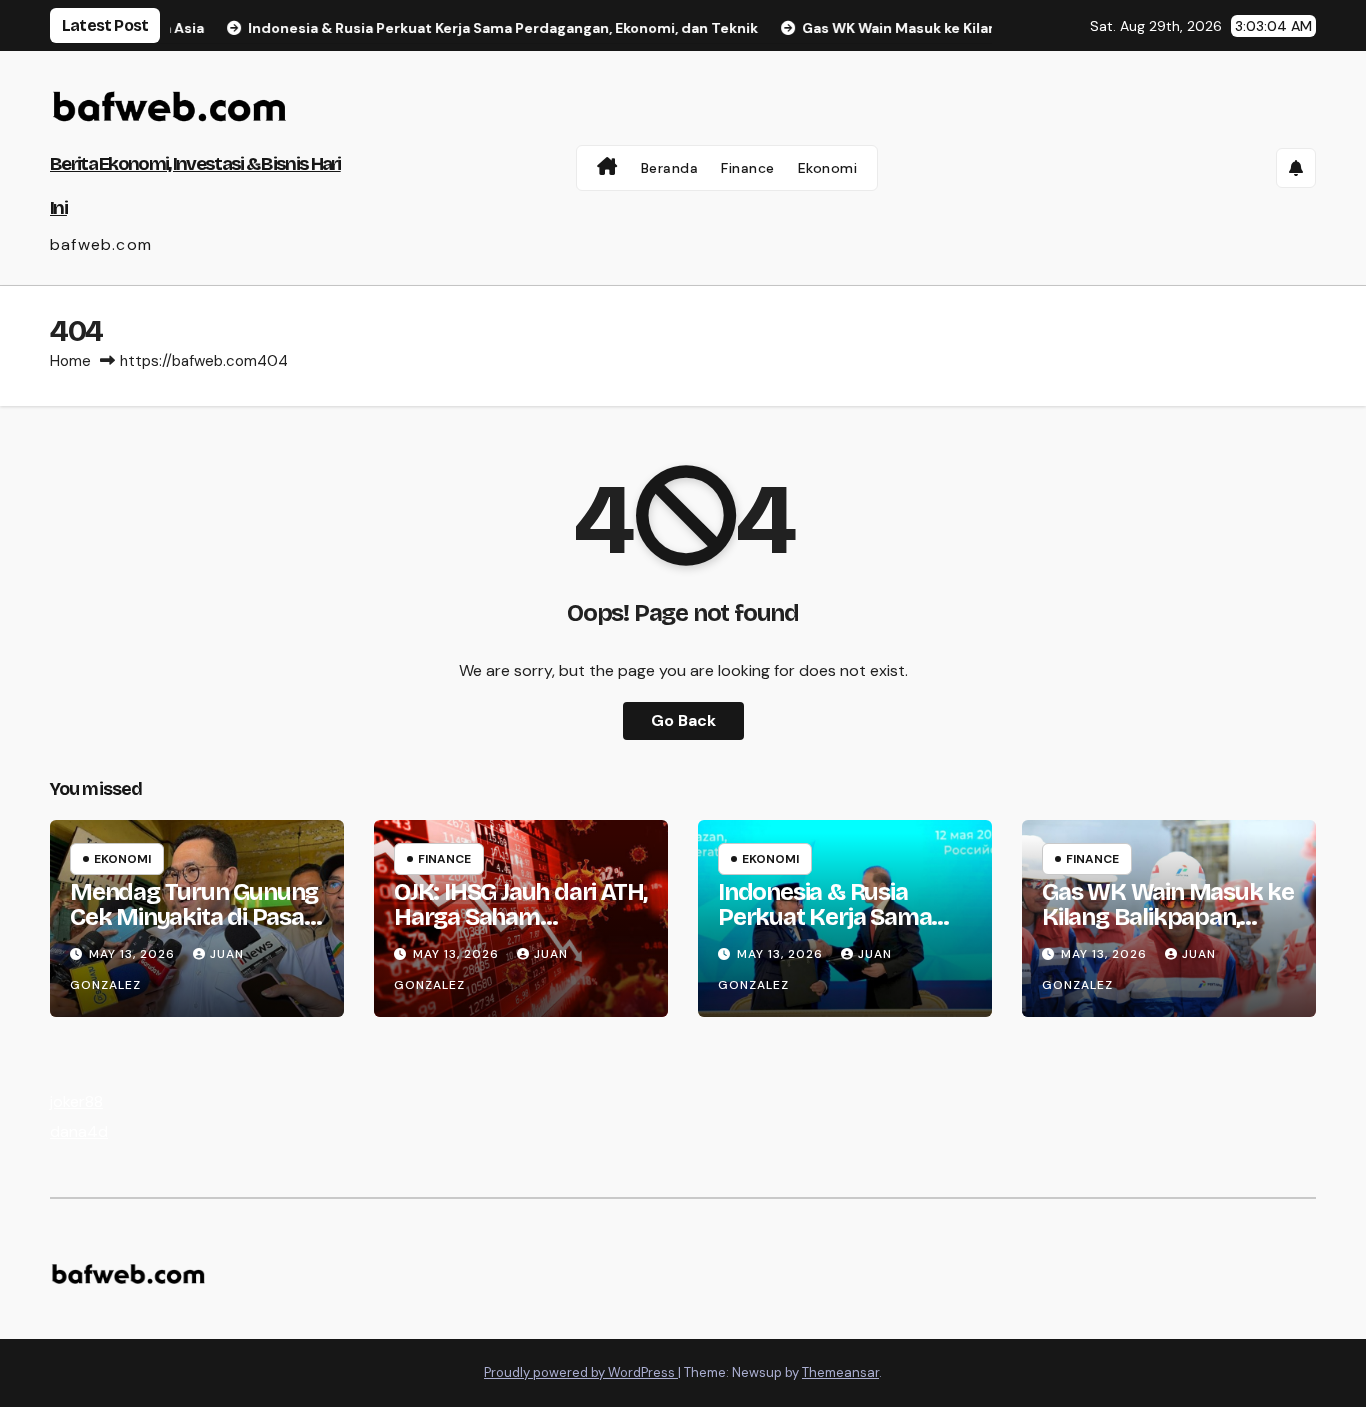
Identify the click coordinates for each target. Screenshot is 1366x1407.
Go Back (683, 720)
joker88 (76, 1101)
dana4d (79, 1131)
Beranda (670, 168)
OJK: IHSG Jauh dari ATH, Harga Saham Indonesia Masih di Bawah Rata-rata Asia (520, 929)
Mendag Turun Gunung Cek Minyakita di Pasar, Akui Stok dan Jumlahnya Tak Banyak (194, 929)
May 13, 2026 (134, 954)
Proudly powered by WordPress (581, 1372)
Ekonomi (828, 168)
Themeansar (840, 1372)
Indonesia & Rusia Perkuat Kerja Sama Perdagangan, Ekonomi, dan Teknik (845, 929)
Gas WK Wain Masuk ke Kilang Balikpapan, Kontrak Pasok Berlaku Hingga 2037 (1168, 929)
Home (70, 361)
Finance (748, 168)
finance (444, 859)
